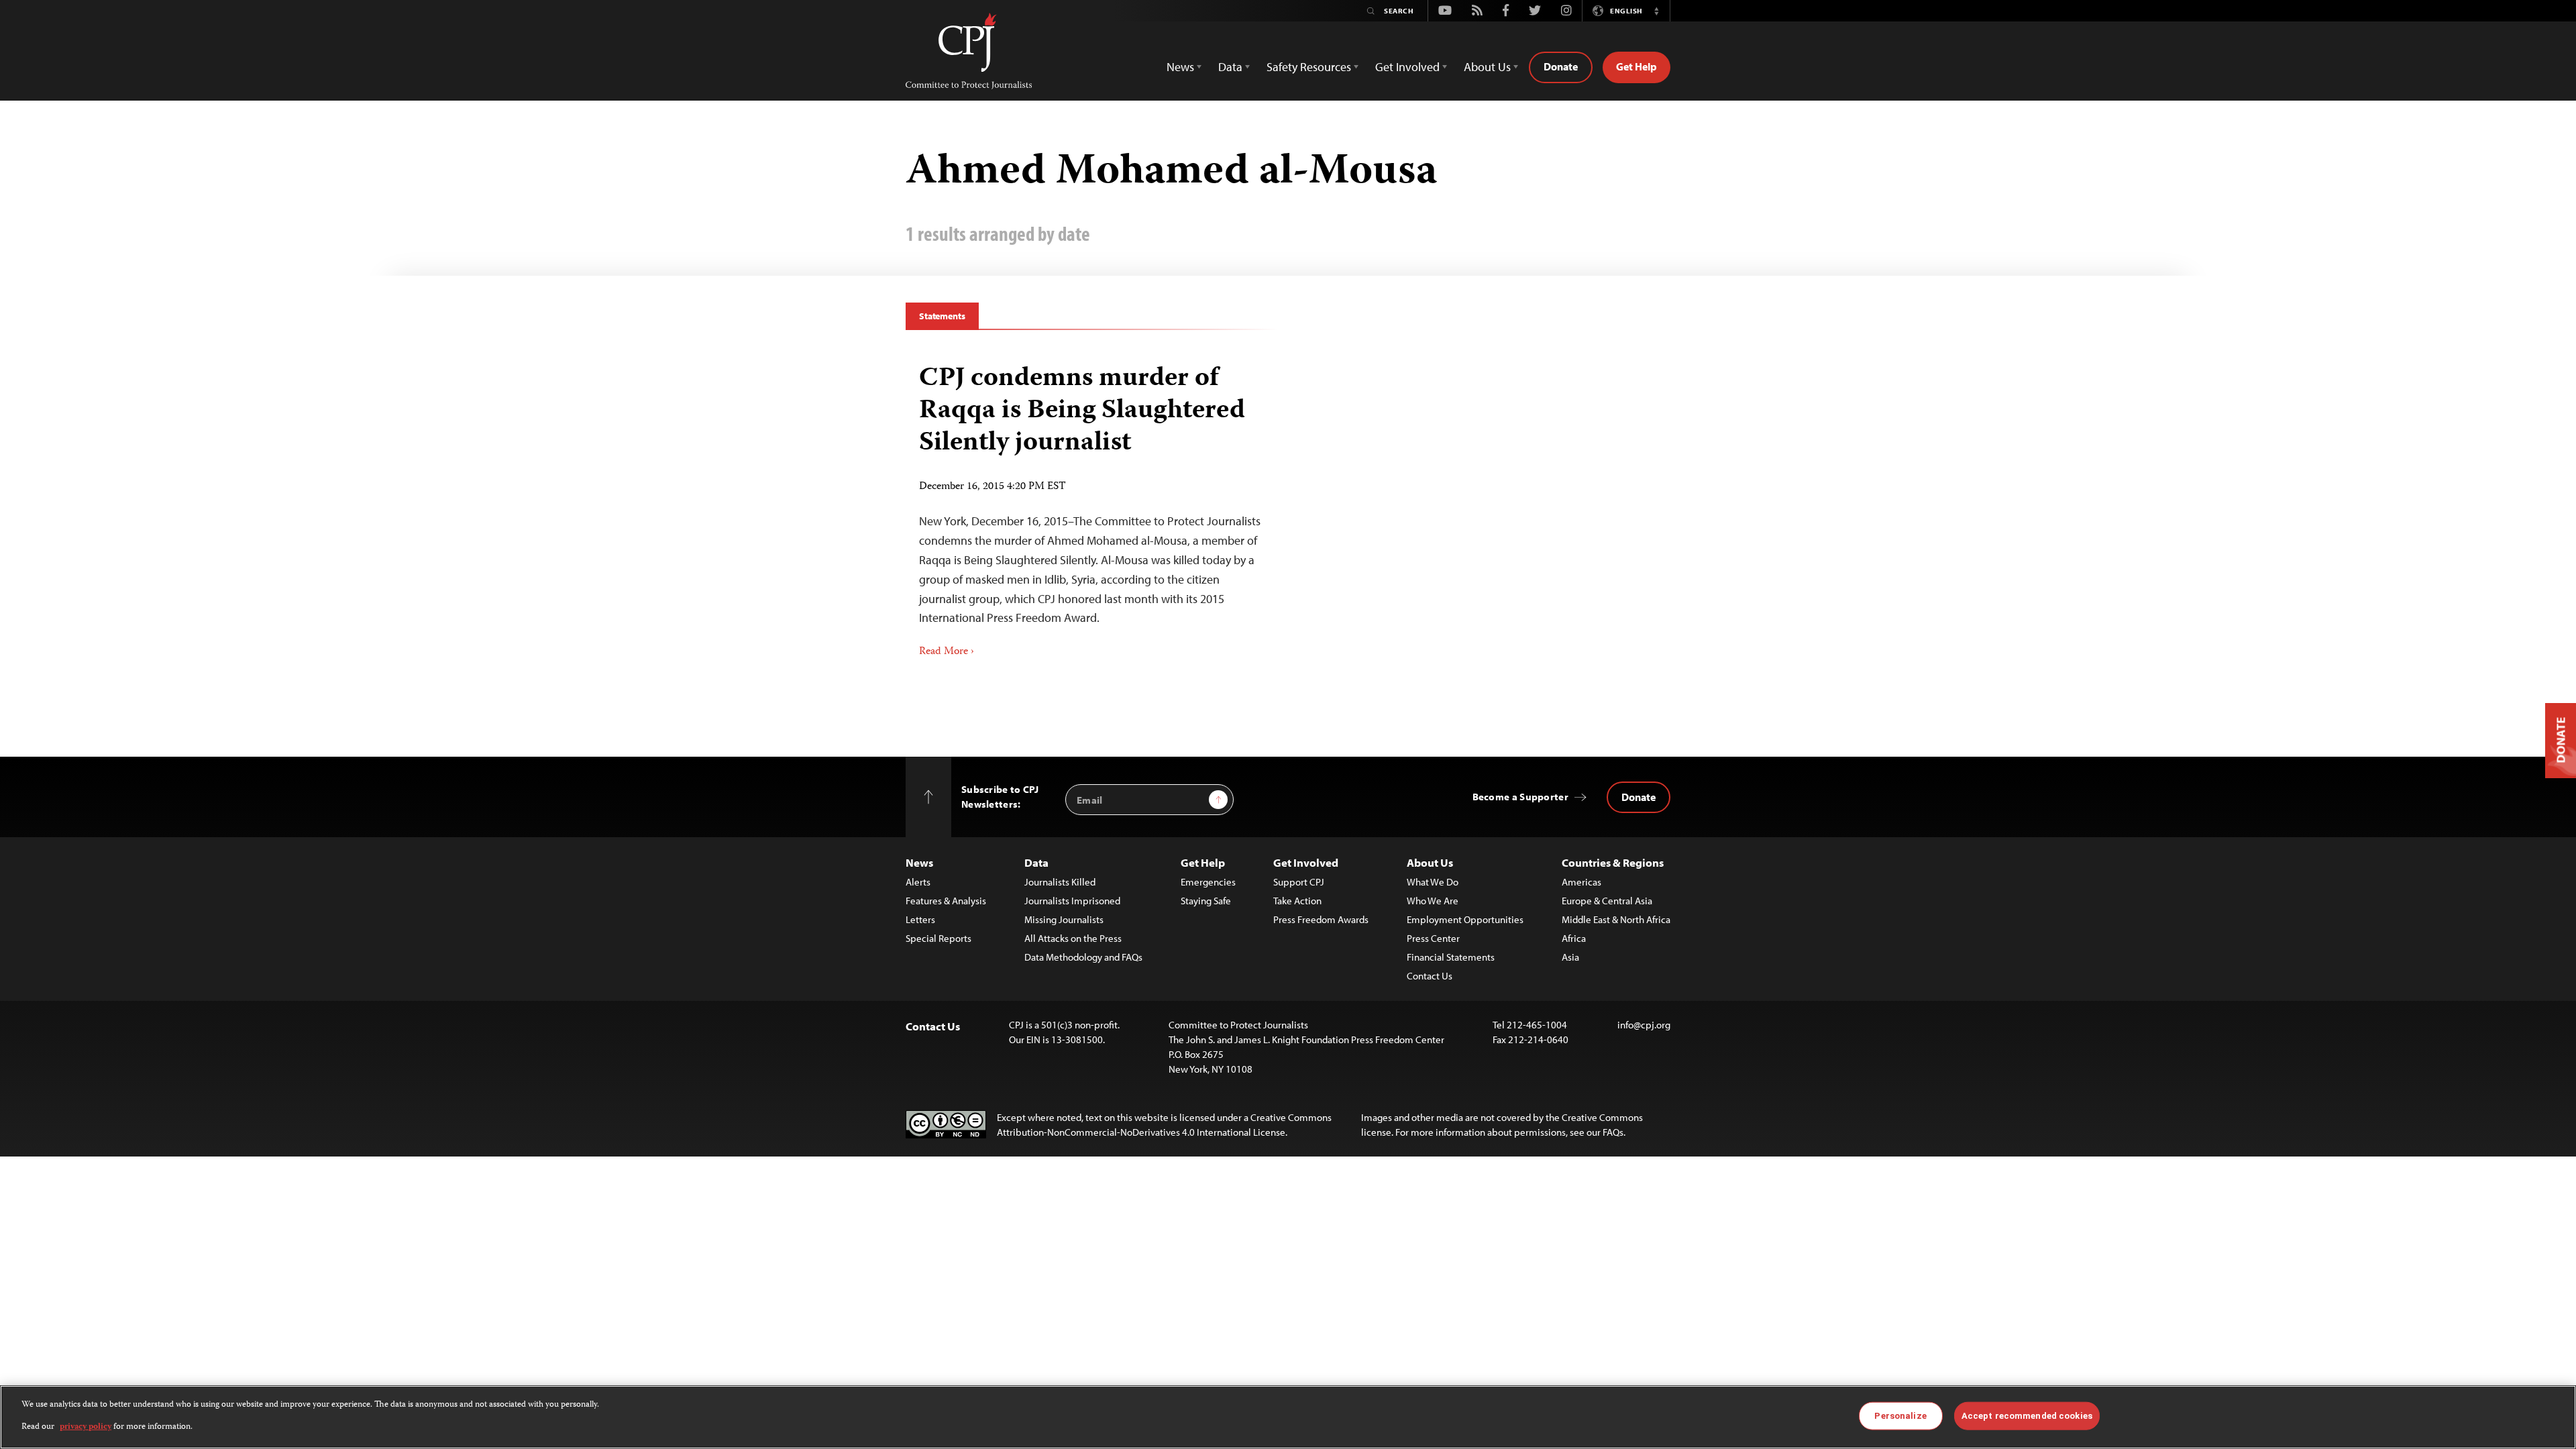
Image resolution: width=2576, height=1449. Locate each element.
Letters (920, 919)
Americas (1581, 882)
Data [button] (1230, 67)
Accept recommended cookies (2027, 1416)
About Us (1430, 862)
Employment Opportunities (1465, 919)
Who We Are (1433, 901)
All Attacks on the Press (1073, 938)
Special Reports (938, 938)
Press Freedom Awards (1321, 919)
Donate (1561, 66)
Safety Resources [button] (1309, 67)
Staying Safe (1206, 901)
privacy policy (86, 1427)
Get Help (1636, 66)
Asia (1570, 957)
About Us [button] (1487, 67)
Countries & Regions (1613, 862)
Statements (942, 316)
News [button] (1180, 67)
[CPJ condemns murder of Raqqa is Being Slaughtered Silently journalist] (1092, 506)
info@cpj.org (1644, 1025)
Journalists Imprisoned (1072, 901)
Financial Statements (1451, 957)
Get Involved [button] (1407, 67)
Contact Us (1430, 976)
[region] (1288, 1417)
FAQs (1613, 1132)
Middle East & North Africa (1616, 919)
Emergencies (1208, 882)
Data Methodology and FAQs (1083, 957)
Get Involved (1306, 862)
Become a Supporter (1520, 797)
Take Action (1297, 901)
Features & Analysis (946, 901)
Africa (1574, 938)
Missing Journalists (1064, 919)
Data (1036, 862)
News (919, 862)
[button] (1656, 11)
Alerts (918, 882)
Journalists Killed (1060, 882)
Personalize (1900, 1416)
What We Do (1433, 882)
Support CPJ (1299, 882)
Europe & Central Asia (1607, 901)
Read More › (947, 652)
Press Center (1433, 938)
